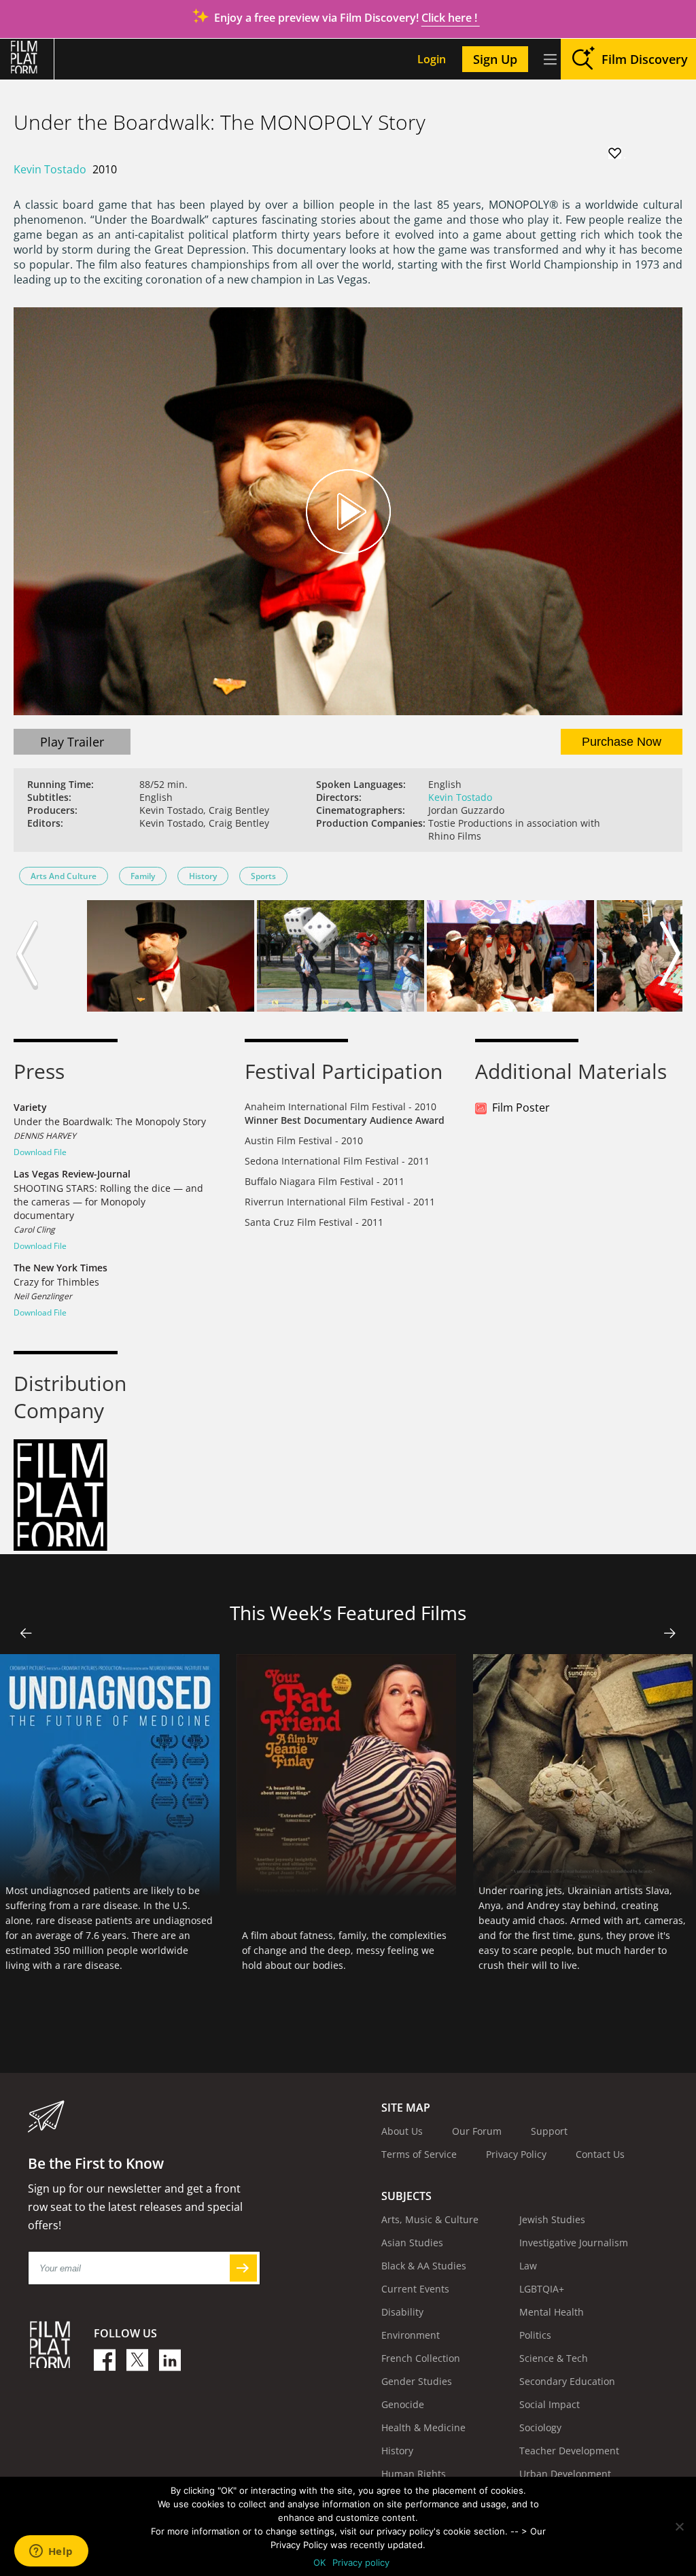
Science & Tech (554, 2358)
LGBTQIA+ (542, 2289)
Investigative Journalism (574, 2243)
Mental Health (552, 2312)
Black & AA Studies (424, 2266)
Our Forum (477, 2131)
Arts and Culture (64, 876)
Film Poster (521, 1107)
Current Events (415, 2289)
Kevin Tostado (50, 169)
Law (528, 2266)
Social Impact (550, 2404)
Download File (40, 1152)
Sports (263, 876)
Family (143, 876)
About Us (402, 2131)
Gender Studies (417, 2381)
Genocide (403, 2404)
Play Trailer (72, 742)
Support (549, 2131)
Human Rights (414, 2474)
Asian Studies (412, 2243)
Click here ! (451, 18)
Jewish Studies (552, 2219)
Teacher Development (569, 2451)
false (26, 1633)
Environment (411, 2335)
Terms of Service (419, 2154)
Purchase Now (622, 742)
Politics (535, 2335)
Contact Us (600, 2154)
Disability (402, 2312)
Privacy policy (361, 2562)
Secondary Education (567, 2381)
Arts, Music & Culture (430, 2219)
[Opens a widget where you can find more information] (51, 2552)
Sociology (540, 2427)
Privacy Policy (516, 2154)
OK (319, 2562)
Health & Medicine (423, 2427)
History (203, 876)
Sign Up (495, 59)
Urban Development (565, 2474)
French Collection (421, 2358)
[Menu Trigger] (550, 59)
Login (432, 59)
